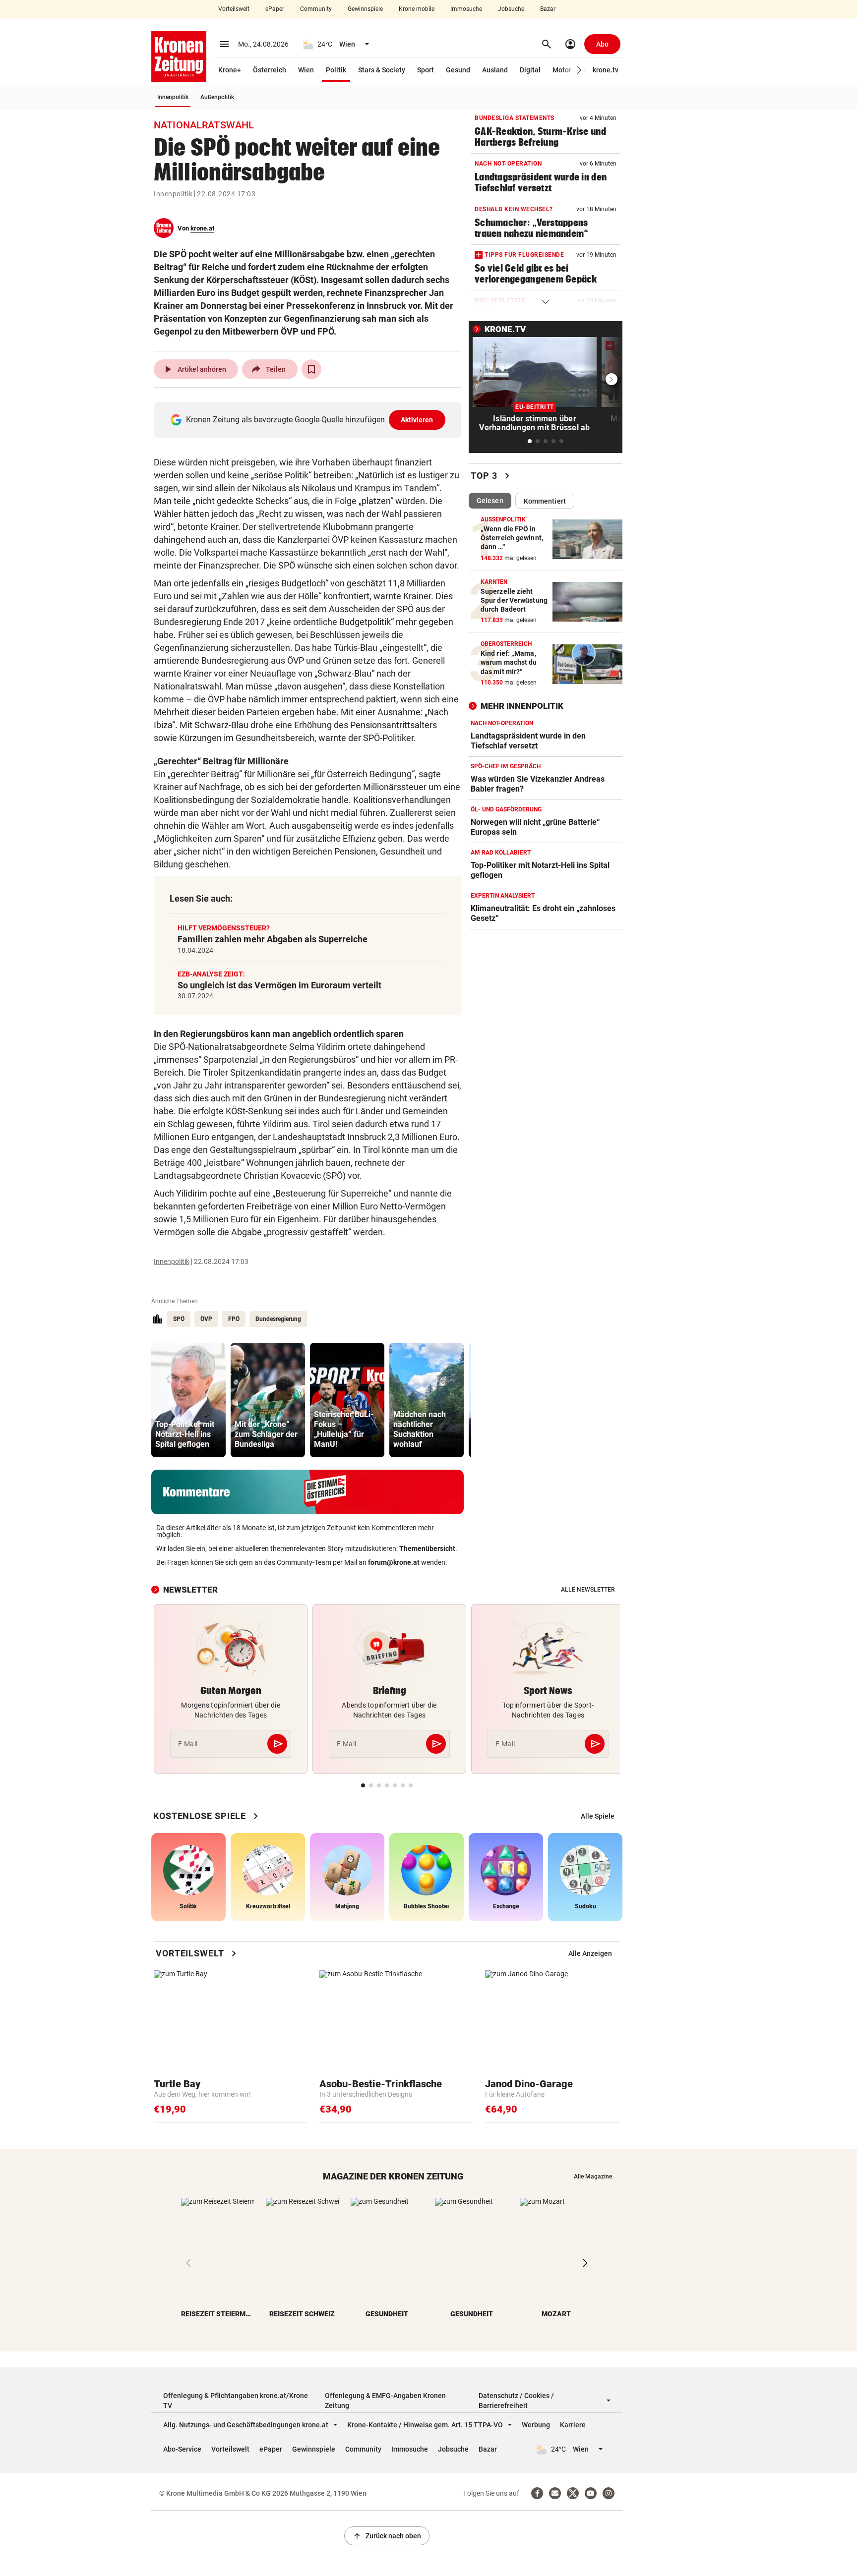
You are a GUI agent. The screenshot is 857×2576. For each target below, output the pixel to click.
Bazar (548, 9)
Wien (306, 70)
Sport (426, 70)
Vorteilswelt (234, 9)
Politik (336, 70)
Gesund (458, 70)
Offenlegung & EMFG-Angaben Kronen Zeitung (385, 2401)
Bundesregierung (278, 1319)
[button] (580, 70)
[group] (188, 1400)
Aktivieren (417, 420)
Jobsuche (511, 9)
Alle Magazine (593, 2176)
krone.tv (606, 70)
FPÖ (234, 1319)
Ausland (495, 70)
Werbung (536, 2425)
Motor (562, 70)
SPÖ (179, 1319)
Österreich (270, 70)
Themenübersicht (427, 1548)
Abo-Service (182, 2449)
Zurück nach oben (387, 2536)
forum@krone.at (394, 1562)
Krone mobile (417, 9)
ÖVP (206, 1319)
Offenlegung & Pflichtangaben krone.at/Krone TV (236, 2401)
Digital (530, 70)
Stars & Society (382, 70)
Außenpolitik (217, 97)
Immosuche (466, 9)
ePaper (275, 9)
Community (316, 9)
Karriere (573, 2425)
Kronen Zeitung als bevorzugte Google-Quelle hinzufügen (310, 420)
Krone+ (230, 70)
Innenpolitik (173, 97)
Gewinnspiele (365, 9)
